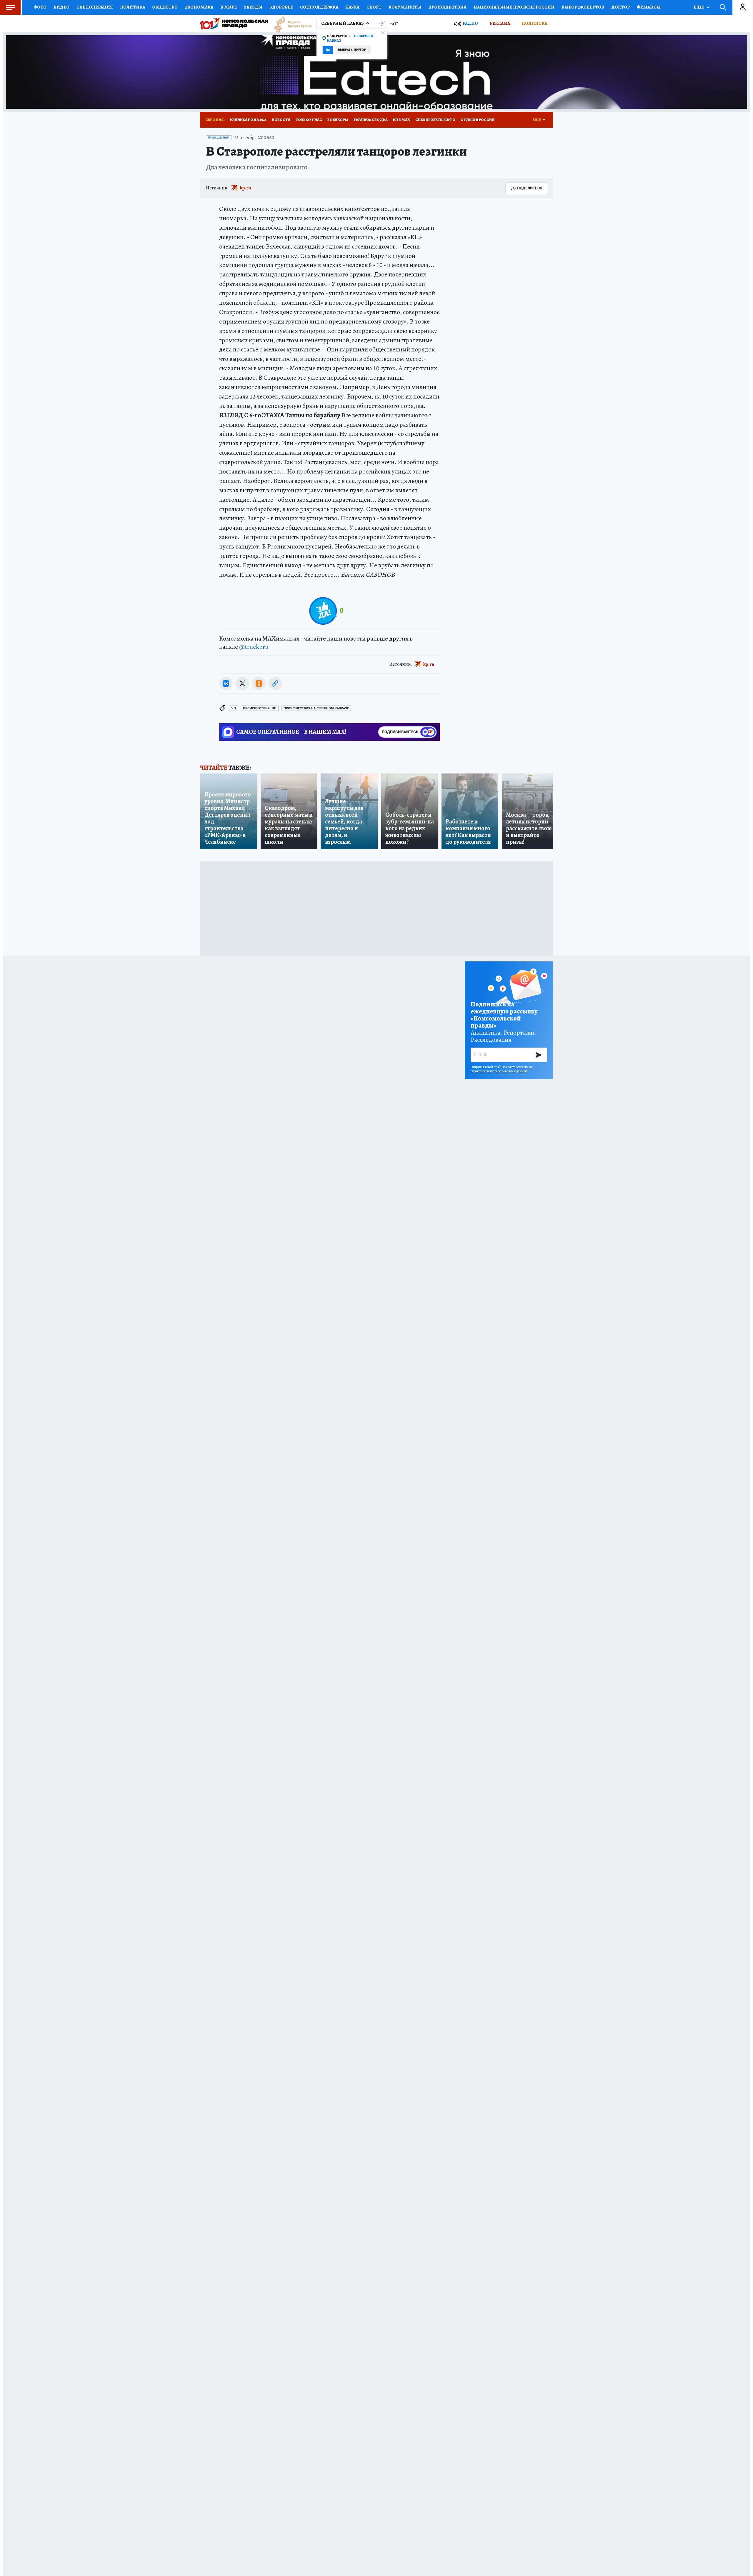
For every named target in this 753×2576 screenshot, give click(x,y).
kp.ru (246, 188)
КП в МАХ (402, 120)
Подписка (534, 23)
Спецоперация (95, 7)
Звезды (253, 7)
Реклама (500, 23)
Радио (470, 23)
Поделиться (530, 188)
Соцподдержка (319, 7)
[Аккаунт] (743, 7)
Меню (10, 7)
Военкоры (338, 120)
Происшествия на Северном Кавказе (316, 708)
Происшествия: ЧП (260, 708)
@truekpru (254, 647)
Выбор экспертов (583, 7)
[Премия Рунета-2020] (290, 24)
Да (328, 50)
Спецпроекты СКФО (435, 120)
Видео (61, 7)
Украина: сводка (371, 120)
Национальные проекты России (514, 7)
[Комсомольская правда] (234, 24)
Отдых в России (478, 120)
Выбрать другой (352, 50)
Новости (281, 120)
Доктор (620, 7)
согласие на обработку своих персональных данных (502, 1069)
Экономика (199, 7)
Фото (40, 7)
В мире (229, 7)
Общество (165, 7)
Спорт (374, 7)
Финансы (649, 7)
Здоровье (281, 7)
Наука (352, 7)
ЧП (234, 708)
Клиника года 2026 (248, 120)
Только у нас (309, 120)
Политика (133, 7)
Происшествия (447, 7)
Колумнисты (405, 7)
